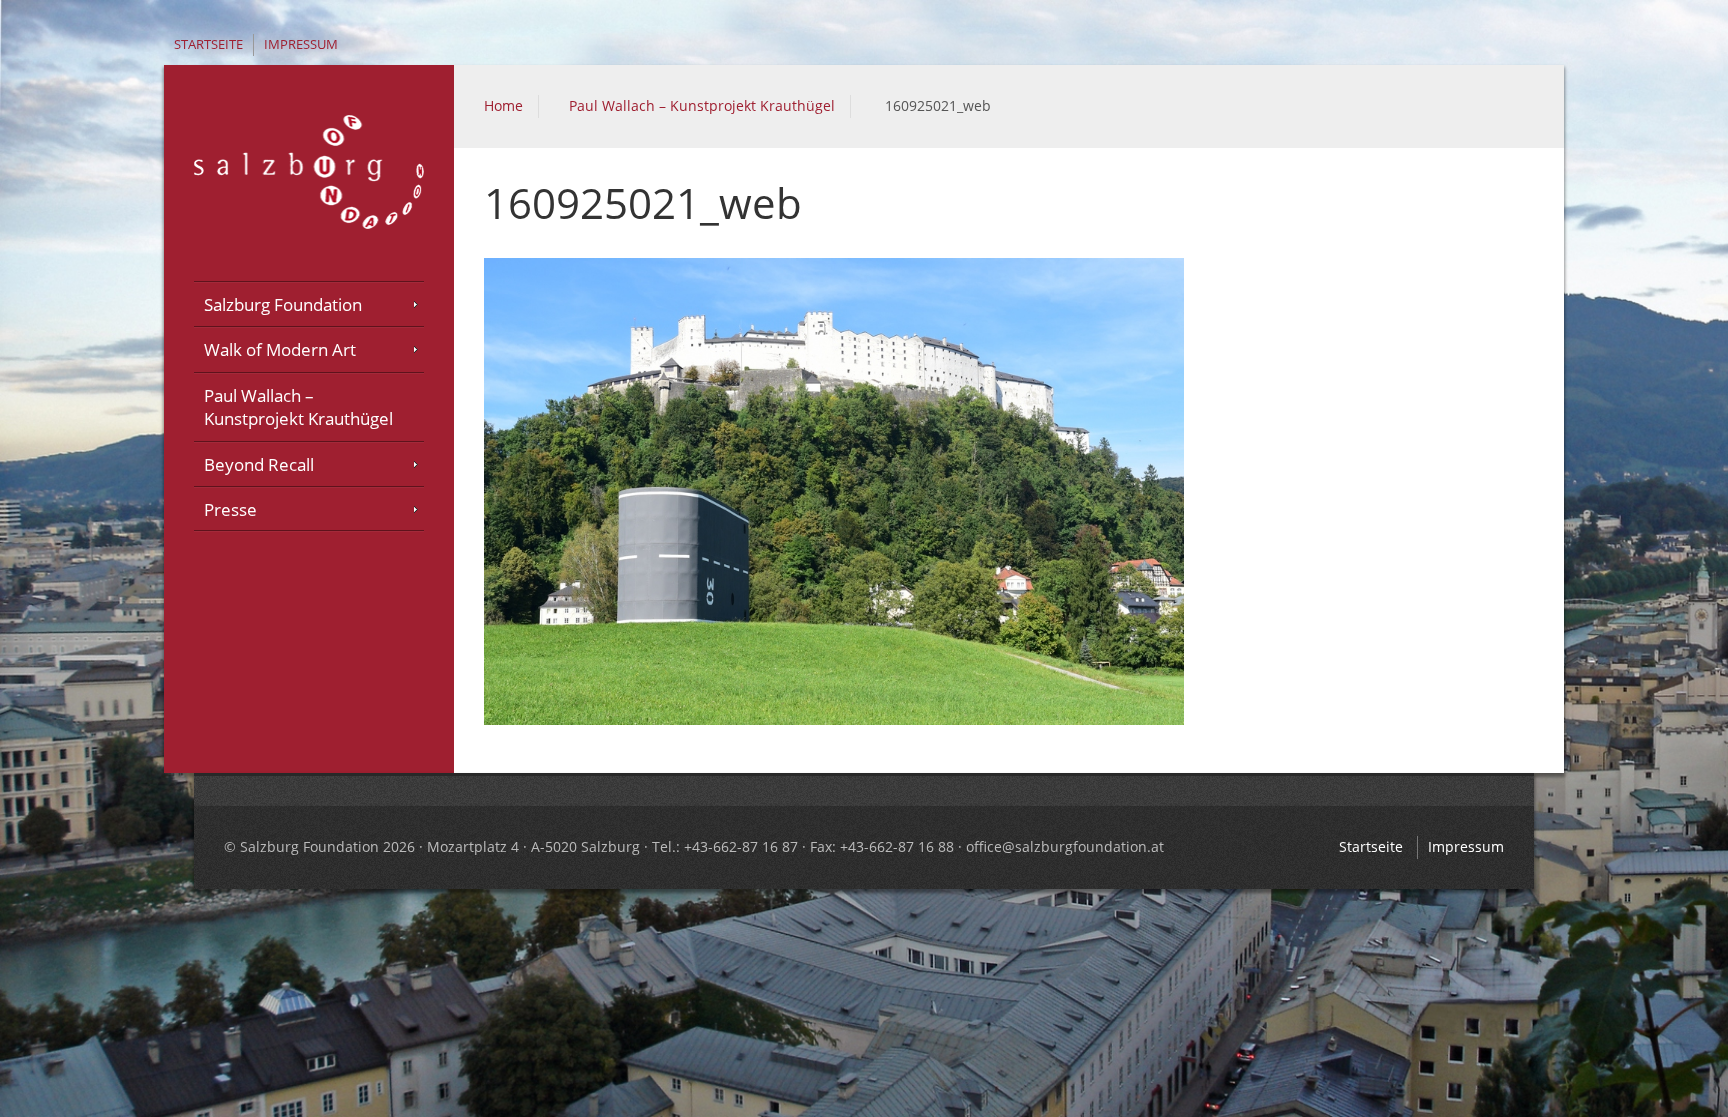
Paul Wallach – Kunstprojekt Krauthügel (702, 105)
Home (503, 105)
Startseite (208, 44)
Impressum (301, 44)
